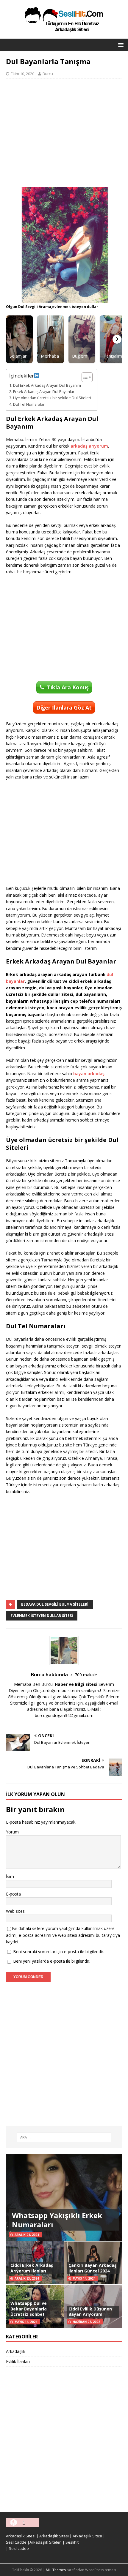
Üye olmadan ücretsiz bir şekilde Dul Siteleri (52, 398)
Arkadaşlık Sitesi (21, 2536)
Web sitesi (16, 1911)
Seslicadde (19, 2548)
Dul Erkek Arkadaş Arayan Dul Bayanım (47, 385)
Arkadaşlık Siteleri (46, 2542)
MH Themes (56, 2570)
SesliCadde (16, 2542)
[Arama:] (64, 2137)
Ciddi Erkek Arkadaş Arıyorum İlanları (32, 2268)
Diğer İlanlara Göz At (64, 707)
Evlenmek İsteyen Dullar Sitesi (42, 1616)
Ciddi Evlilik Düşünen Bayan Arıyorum (90, 2312)
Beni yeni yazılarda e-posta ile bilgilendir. (52, 1961)
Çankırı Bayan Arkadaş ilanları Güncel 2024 (92, 2268)
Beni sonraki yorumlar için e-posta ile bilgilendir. (59, 1952)
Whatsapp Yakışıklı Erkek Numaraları (57, 2220)
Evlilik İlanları (18, 2361)
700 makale (86, 1675)
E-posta (13, 1894)
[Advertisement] (64, 133)
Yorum (12, 1832)
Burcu (48, 74)
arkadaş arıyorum (89, 446)
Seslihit (72, 2542)
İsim (10, 1876)
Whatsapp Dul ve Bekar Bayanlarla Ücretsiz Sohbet (29, 2309)
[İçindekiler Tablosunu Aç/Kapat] (84, 377)
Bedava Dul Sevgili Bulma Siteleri (55, 1604)
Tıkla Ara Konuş (68, 687)
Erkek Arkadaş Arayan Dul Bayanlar (44, 392)
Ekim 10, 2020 (22, 74)
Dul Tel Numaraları (29, 404)
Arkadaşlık (16, 2351)
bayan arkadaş (89, 1074)
